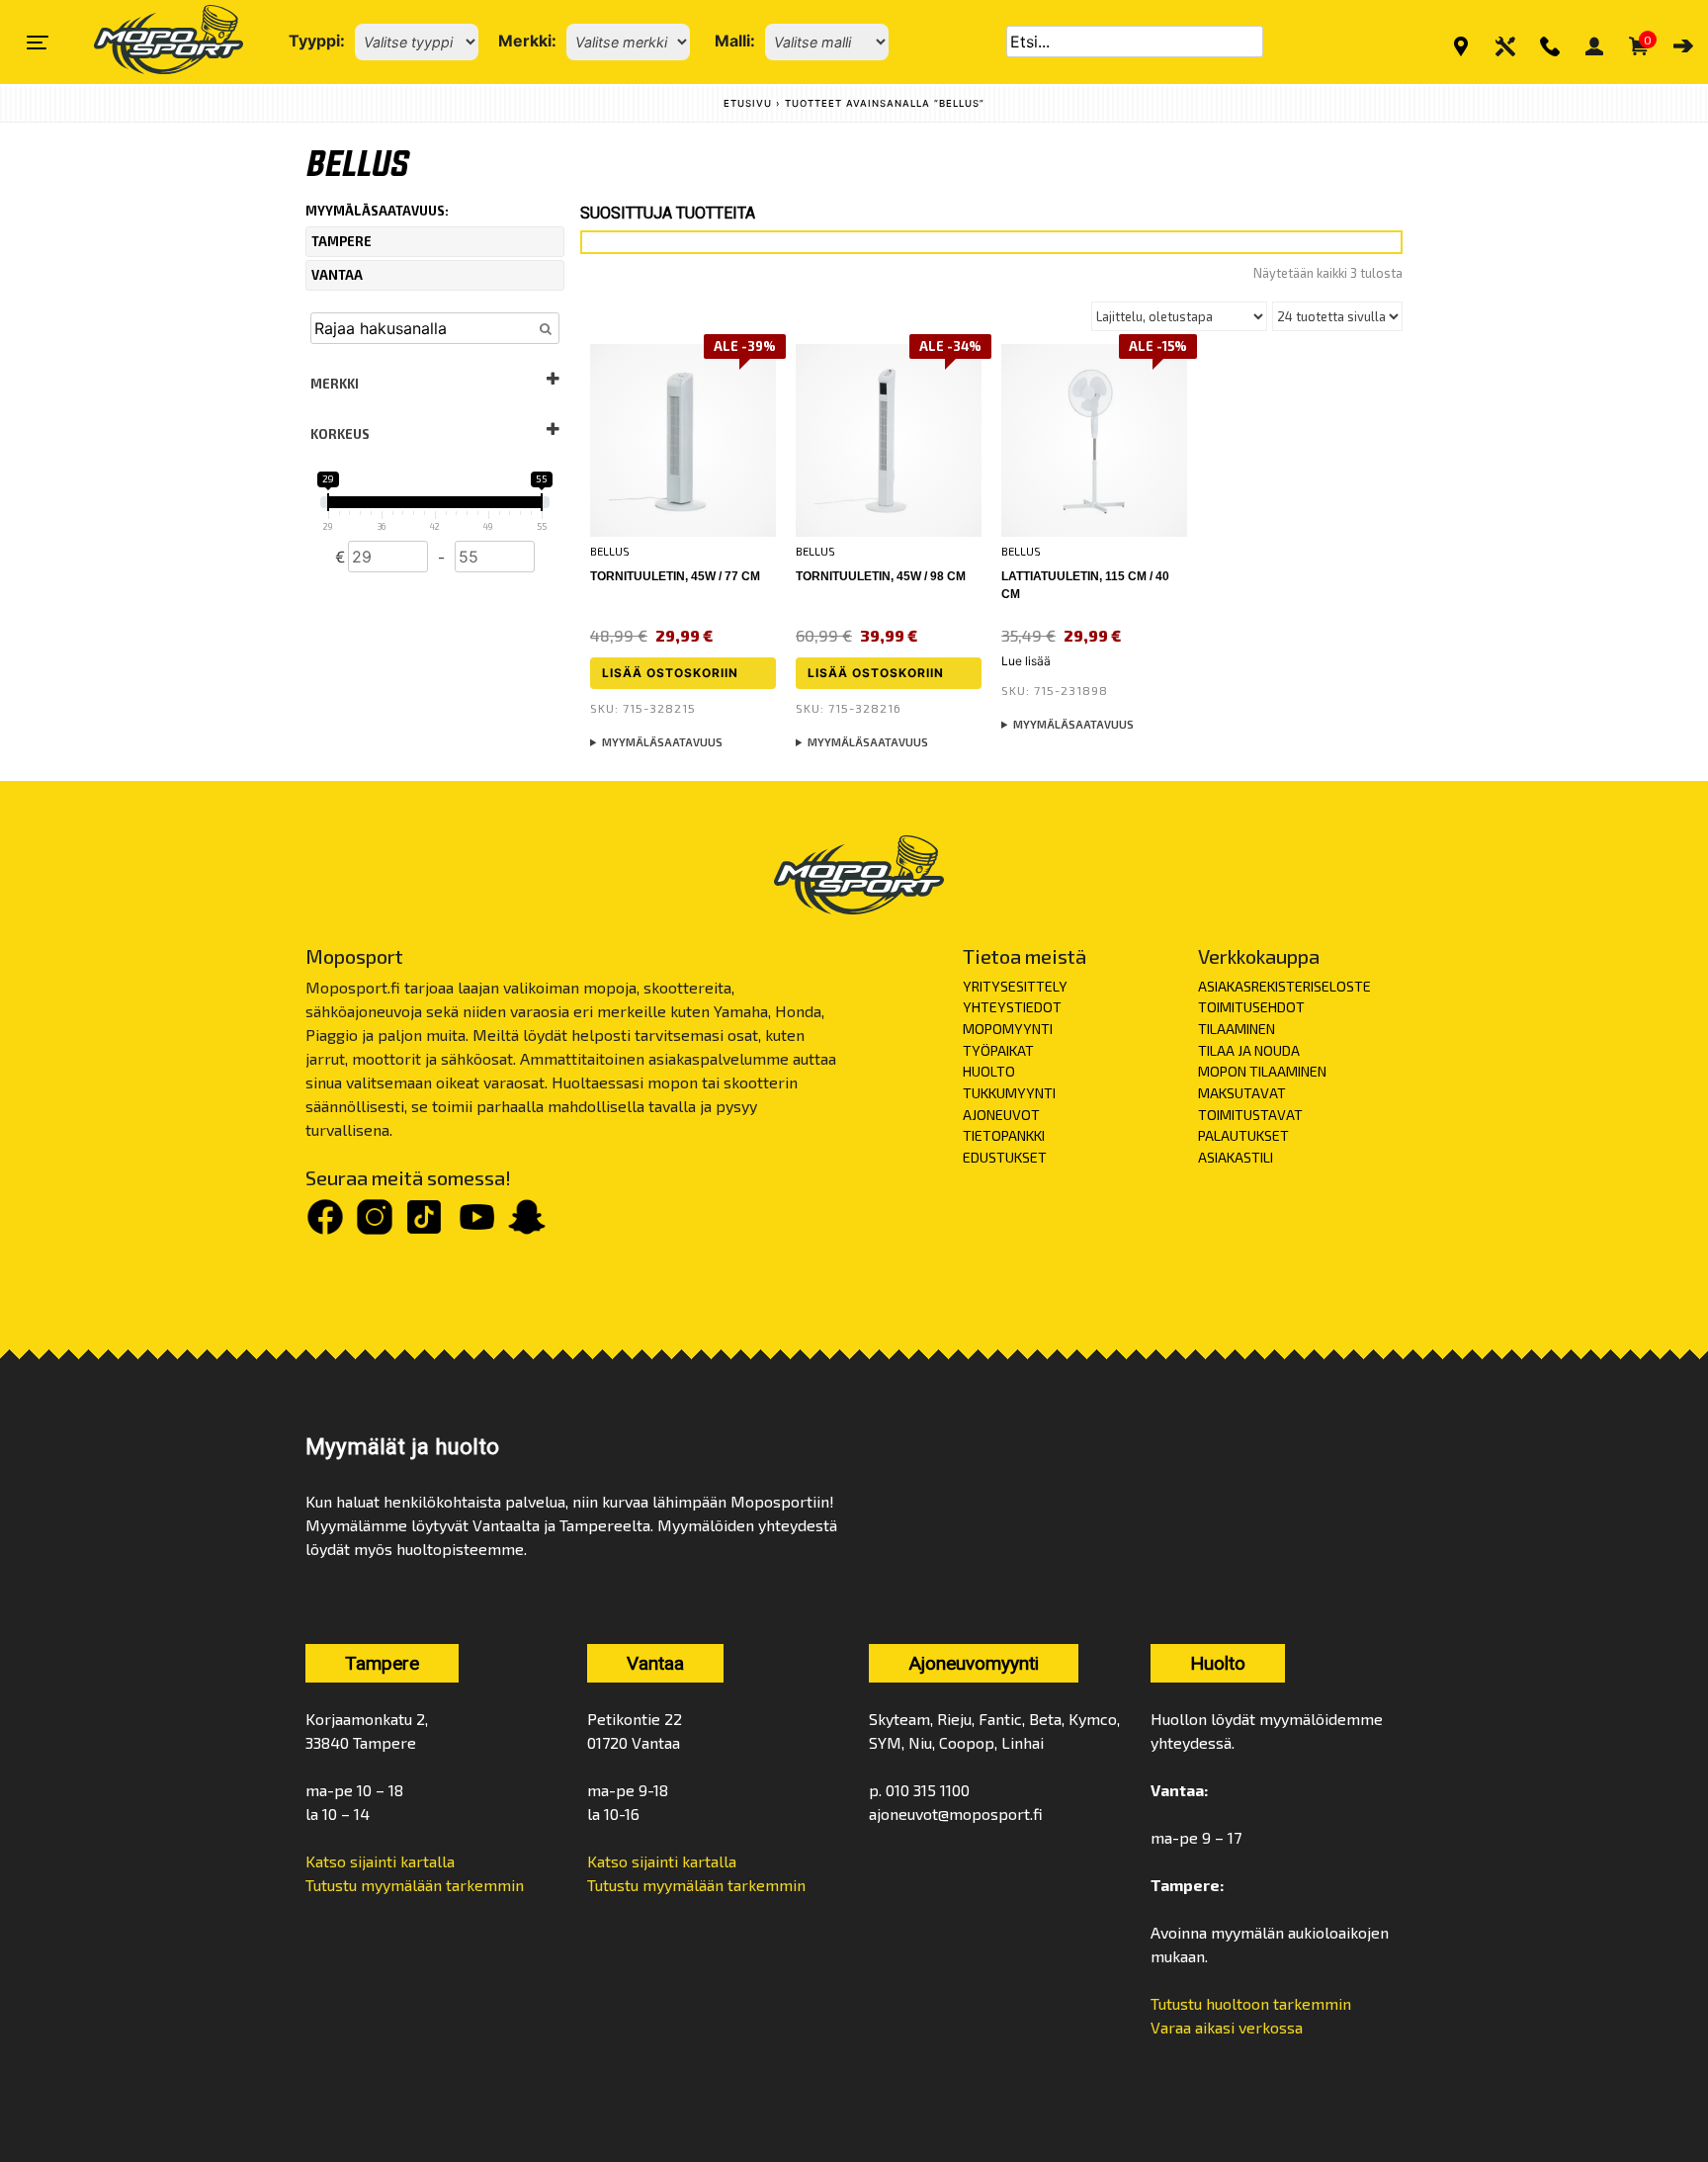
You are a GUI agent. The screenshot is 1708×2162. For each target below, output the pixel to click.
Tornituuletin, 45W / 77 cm (675, 576)
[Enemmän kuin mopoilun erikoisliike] (152, 42)
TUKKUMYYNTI (1009, 1093)
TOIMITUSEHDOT (1251, 1007)
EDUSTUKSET (1005, 1157)
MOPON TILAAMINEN (1262, 1071)
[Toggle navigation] (38, 43)
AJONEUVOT (1001, 1115)
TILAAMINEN (1237, 1029)
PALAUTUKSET (1243, 1135)
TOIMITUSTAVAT (1250, 1115)
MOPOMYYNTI (1008, 1029)
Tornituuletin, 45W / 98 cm (881, 576)
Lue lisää (1026, 661)
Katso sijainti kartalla (380, 1861)
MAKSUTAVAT (1242, 1093)
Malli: (735, 41)
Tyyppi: (317, 41)
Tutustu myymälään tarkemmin (415, 1885)
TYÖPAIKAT (998, 1050)
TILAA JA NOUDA (1249, 1050)
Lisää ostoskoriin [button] (670, 673)
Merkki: (527, 41)
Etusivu (748, 103)
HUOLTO (989, 1071)
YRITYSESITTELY (1015, 986)
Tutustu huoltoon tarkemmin (1251, 2003)
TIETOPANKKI (1004, 1135)
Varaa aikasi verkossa (1227, 2027)
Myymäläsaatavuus (662, 742)
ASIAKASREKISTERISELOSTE (1284, 986)
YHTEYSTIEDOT (1012, 1007)
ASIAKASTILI (1236, 1157)
